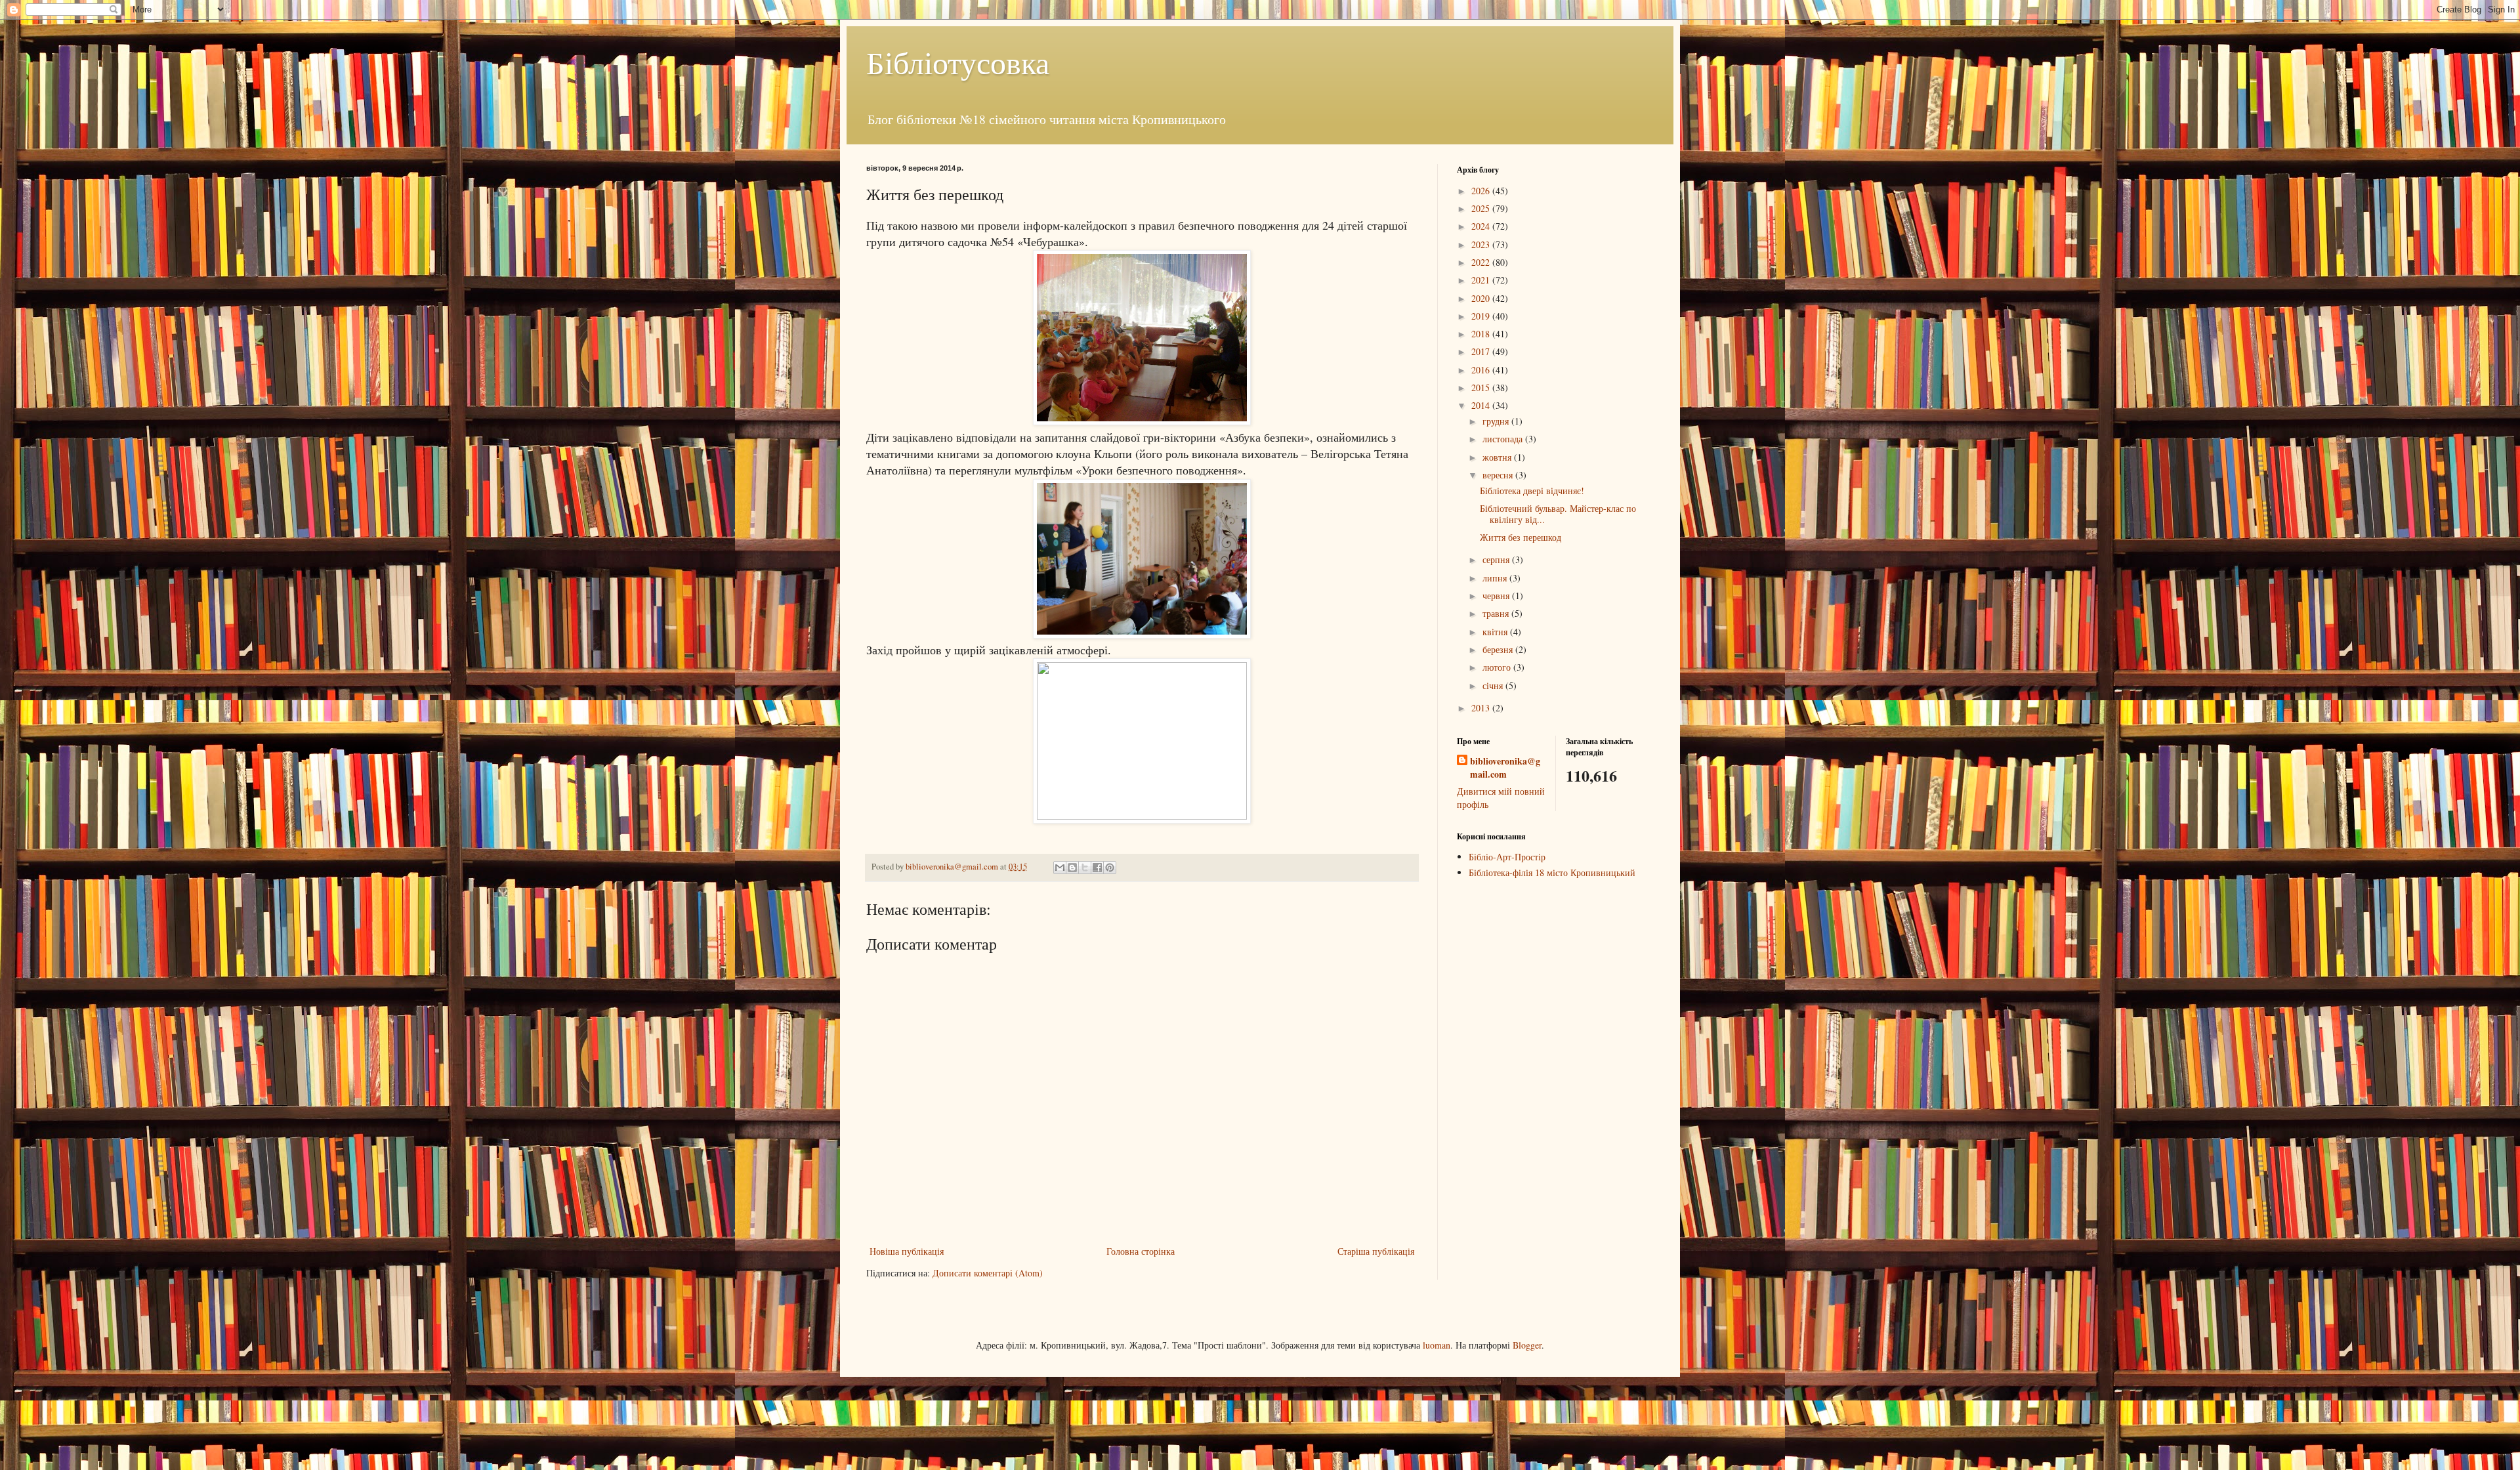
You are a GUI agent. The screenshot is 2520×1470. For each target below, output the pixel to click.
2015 (1482, 388)
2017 (1482, 351)
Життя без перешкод (1521, 537)
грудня (1497, 421)
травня (1497, 613)
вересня (1499, 475)
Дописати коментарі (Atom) (988, 1273)
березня (1499, 649)
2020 (1482, 298)
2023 (1482, 244)
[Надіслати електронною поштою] (1060, 868)
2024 (1482, 226)
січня (1494, 685)
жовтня (1498, 457)
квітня (1496, 632)
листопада (1504, 439)
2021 (1482, 280)
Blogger (1527, 1345)
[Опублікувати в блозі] (1072, 868)
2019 (1482, 316)
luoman (1437, 1345)
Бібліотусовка (958, 62)
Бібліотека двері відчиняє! (1532, 491)
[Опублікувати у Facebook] (1097, 868)
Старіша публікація (1376, 1251)
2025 (1482, 208)
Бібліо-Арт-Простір (1507, 857)
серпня (1497, 559)
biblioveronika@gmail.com (1505, 767)
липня (1496, 578)
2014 (1482, 405)
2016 (1482, 370)
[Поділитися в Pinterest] (1110, 868)
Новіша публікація (907, 1251)
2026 (1482, 191)
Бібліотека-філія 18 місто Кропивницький (1552, 872)
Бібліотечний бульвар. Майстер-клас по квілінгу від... (1558, 514)
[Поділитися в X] (1085, 868)
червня (1497, 596)
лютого (1498, 667)
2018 (1482, 334)
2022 (1482, 262)
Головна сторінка (1141, 1251)
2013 (1482, 708)
